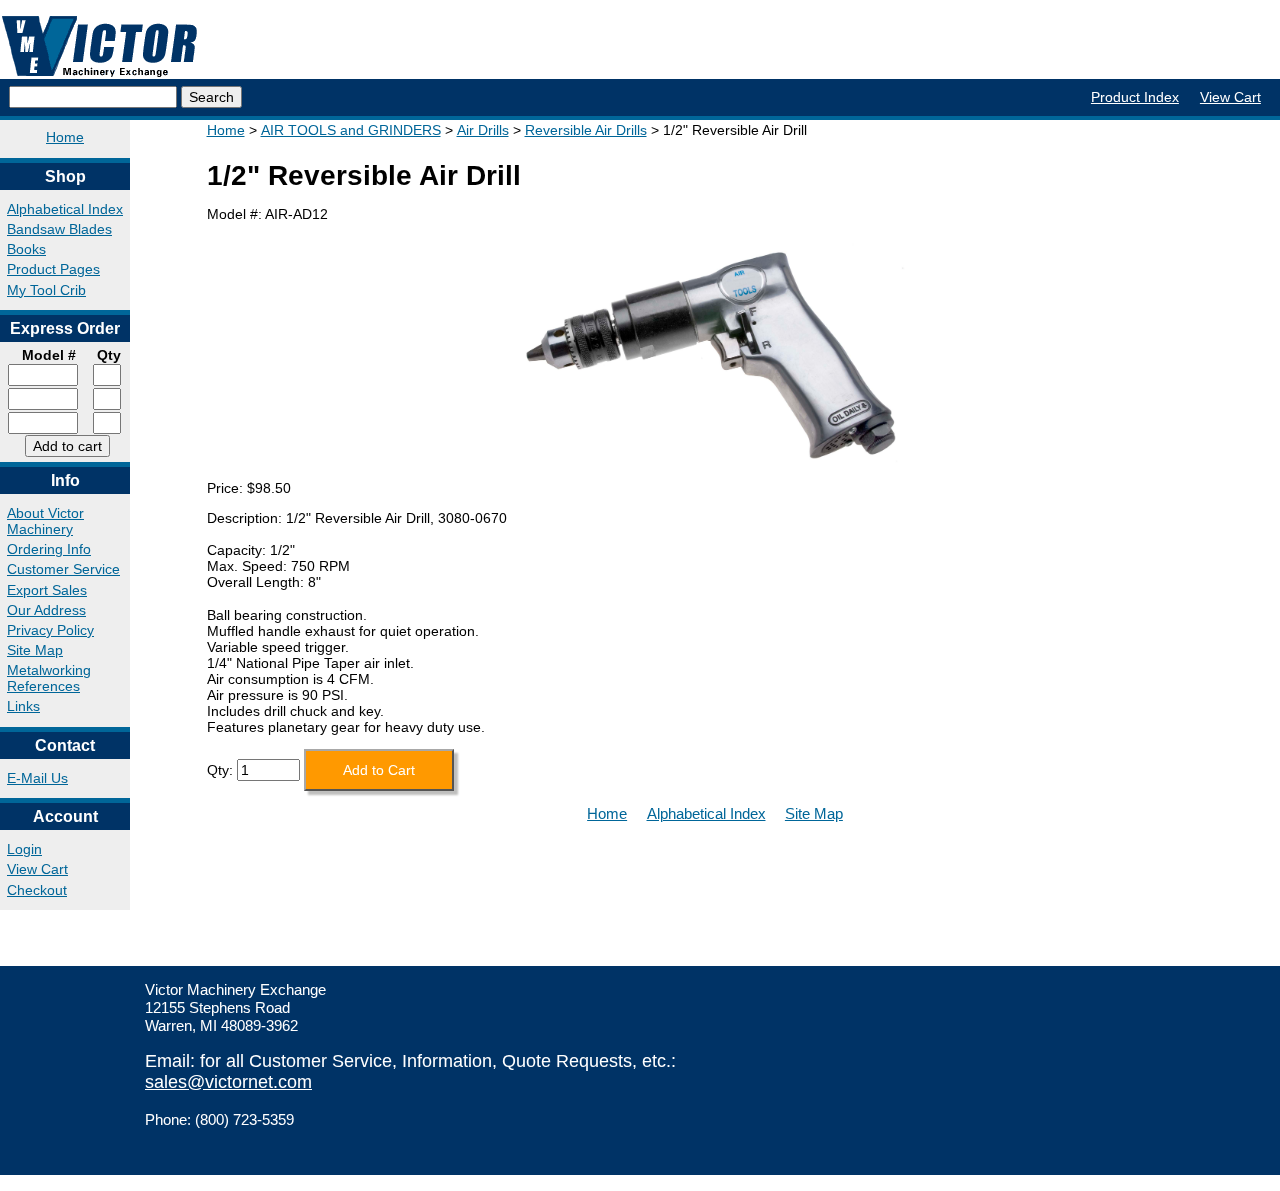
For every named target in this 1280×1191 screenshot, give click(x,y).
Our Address (46, 610)
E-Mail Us (37, 778)
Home (65, 137)
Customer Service (63, 569)
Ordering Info (49, 549)
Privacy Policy (50, 630)
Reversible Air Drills (586, 130)
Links (23, 706)
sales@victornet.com (228, 1082)
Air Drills (483, 130)
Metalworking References (49, 678)
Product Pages (53, 269)
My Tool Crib (46, 290)
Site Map (35, 650)
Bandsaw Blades (59, 229)
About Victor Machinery (45, 521)
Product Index (1135, 97)
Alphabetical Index (65, 209)
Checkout (37, 890)
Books (26, 249)
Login (24, 849)
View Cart (1230, 97)
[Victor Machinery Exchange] (100, 46)
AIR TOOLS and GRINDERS (351, 130)
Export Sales (47, 590)
